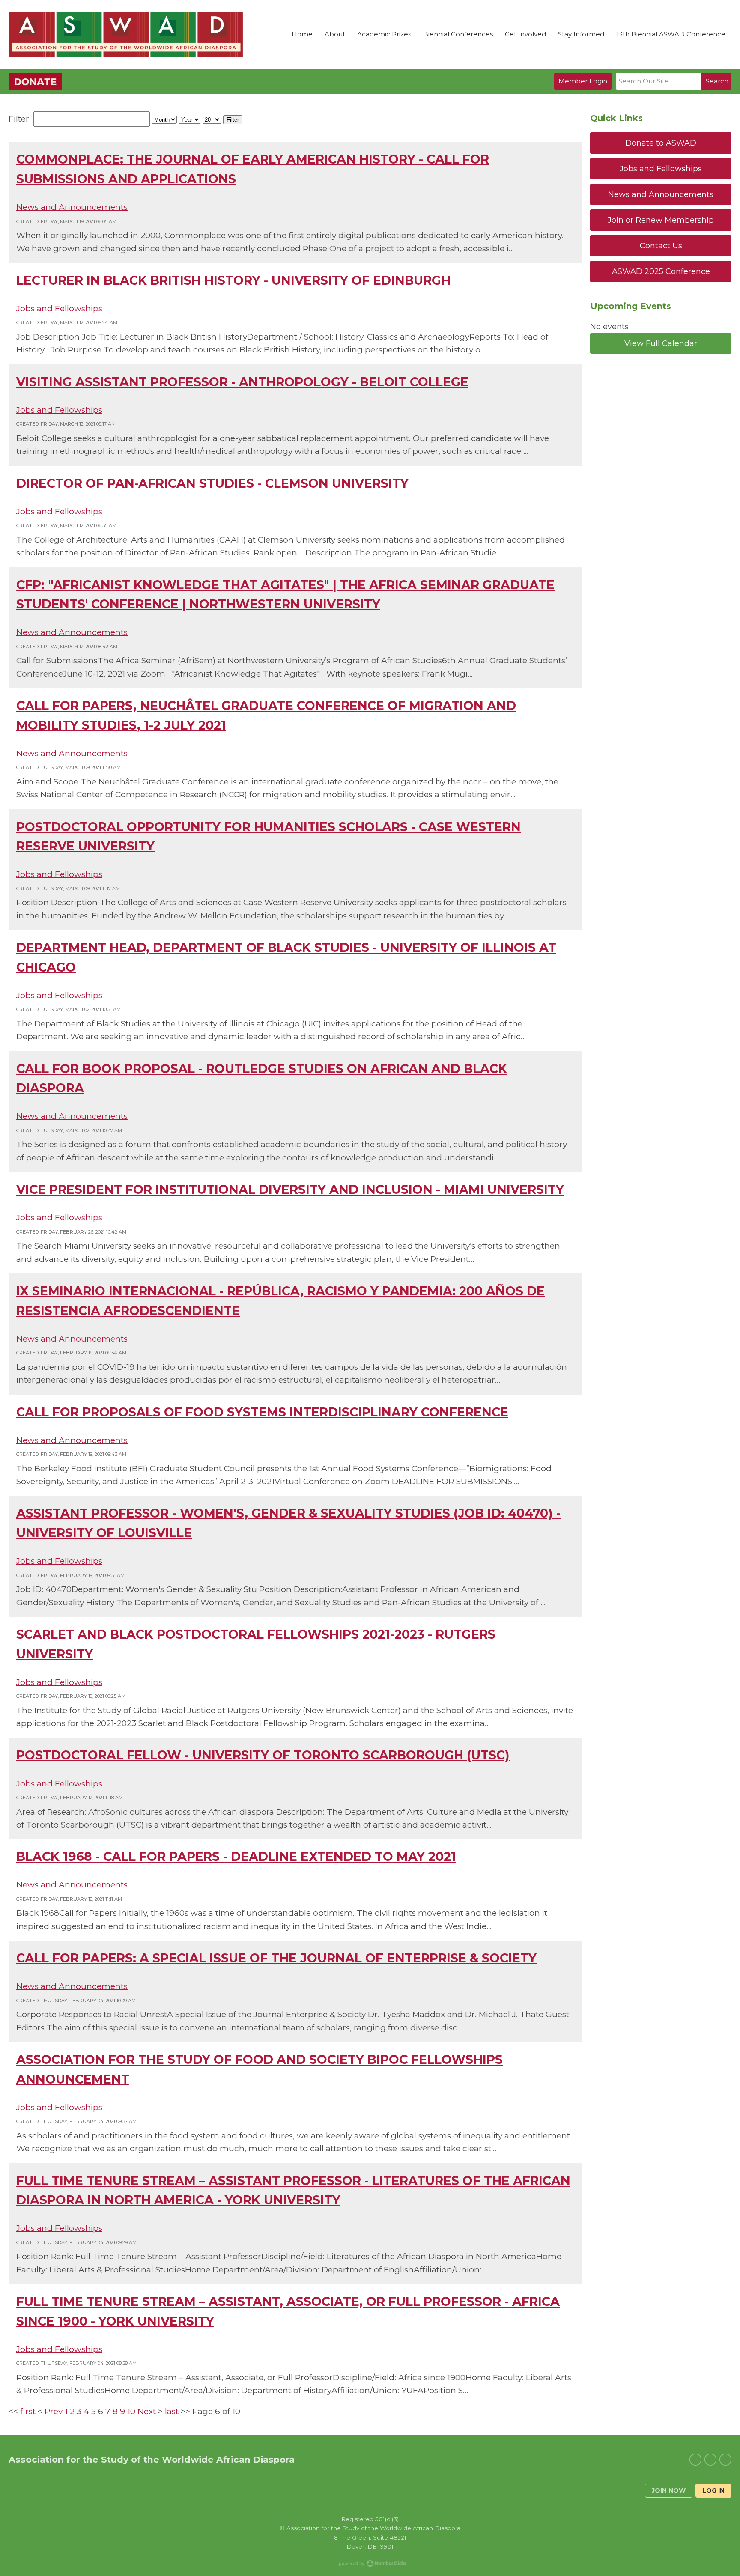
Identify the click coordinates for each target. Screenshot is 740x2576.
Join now (669, 2490)
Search (717, 81)
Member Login (583, 81)
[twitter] (695, 2460)
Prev (54, 2411)
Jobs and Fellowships (59, 309)
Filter (233, 120)
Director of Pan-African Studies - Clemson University (212, 483)
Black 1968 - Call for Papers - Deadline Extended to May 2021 (236, 1856)
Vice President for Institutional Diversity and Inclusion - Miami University (290, 1189)
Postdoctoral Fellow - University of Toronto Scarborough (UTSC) (263, 1755)
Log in (713, 2490)
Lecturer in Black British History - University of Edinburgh (233, 280)
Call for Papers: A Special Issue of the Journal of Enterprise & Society (276, 1958)
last (172, 2411)
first (28, 2411)
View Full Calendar (661, 343)
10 (131, 2411)
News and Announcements (72, 207)
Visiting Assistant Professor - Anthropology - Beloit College (242, 382)
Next (147, 2411)
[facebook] (710, 2460)
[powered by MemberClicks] (370, 2564)
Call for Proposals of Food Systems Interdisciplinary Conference (262, 1412)
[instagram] (725, 2460)
